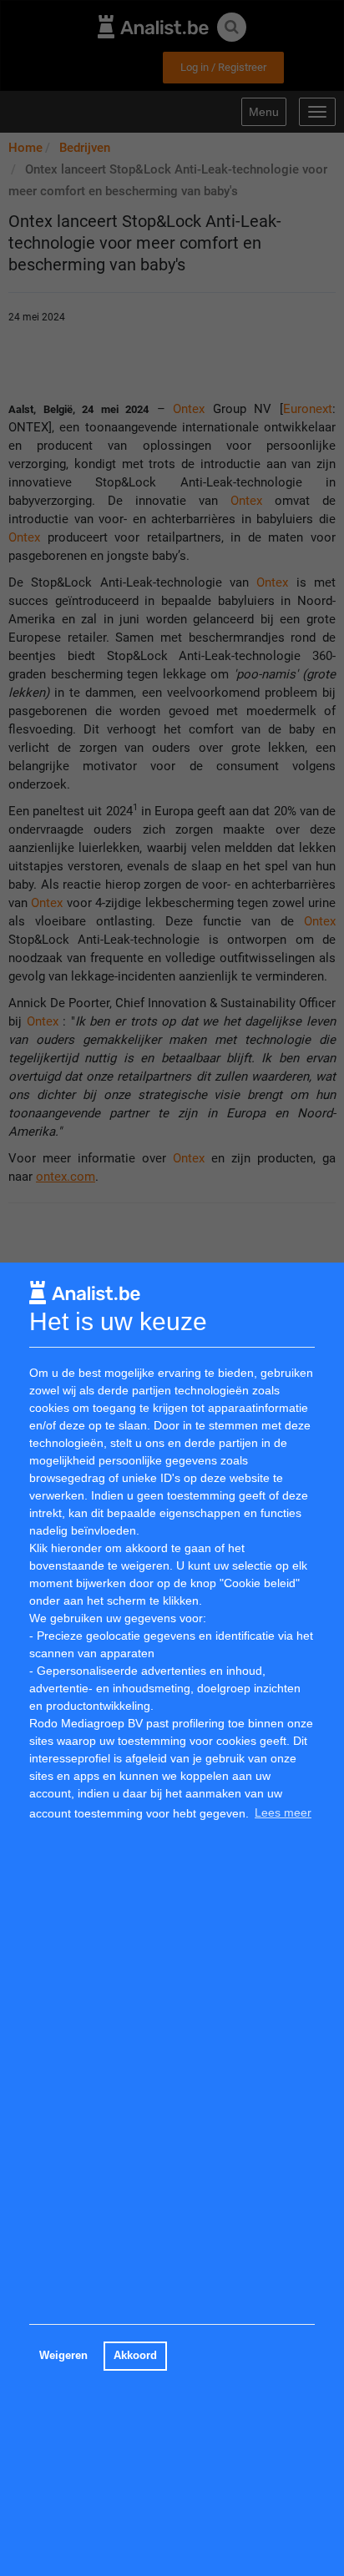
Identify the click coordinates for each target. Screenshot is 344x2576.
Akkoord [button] (135, 2356)
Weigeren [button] (63, 2356)
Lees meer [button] (283, 1812)
